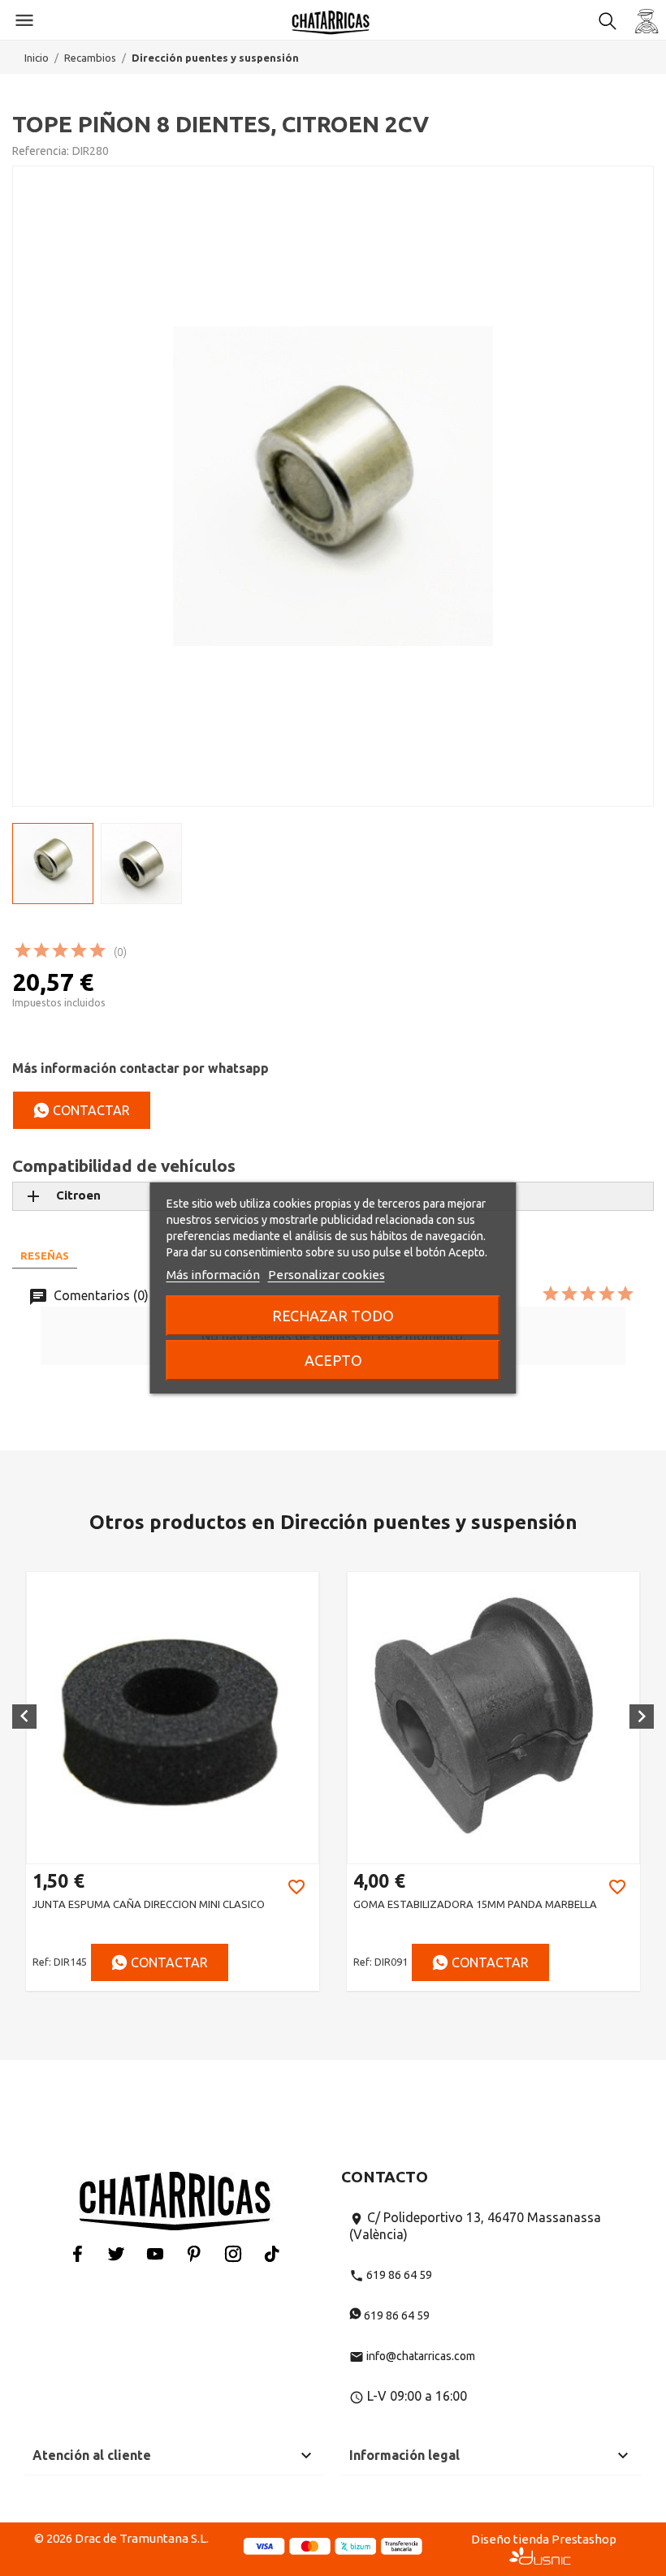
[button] (24, 1717)
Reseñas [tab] (45, 1256)
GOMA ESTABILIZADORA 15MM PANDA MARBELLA (475, 1904)
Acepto (333, 1360)
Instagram (233, 2253)
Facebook (77, 2253)
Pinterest (194, 2253)
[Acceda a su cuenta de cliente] (647, 20)
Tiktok (272, 2253)
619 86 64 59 (391, 2275)
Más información (213, 1275)
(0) (120, 952)
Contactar (90, 1110)
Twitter (116, 2253)
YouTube (155, 2253)
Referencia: (41, 151)
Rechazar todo (333, 1316)
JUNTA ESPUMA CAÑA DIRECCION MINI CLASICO (149, 1904)
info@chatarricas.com (412, 2356)
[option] (173, 1781)
